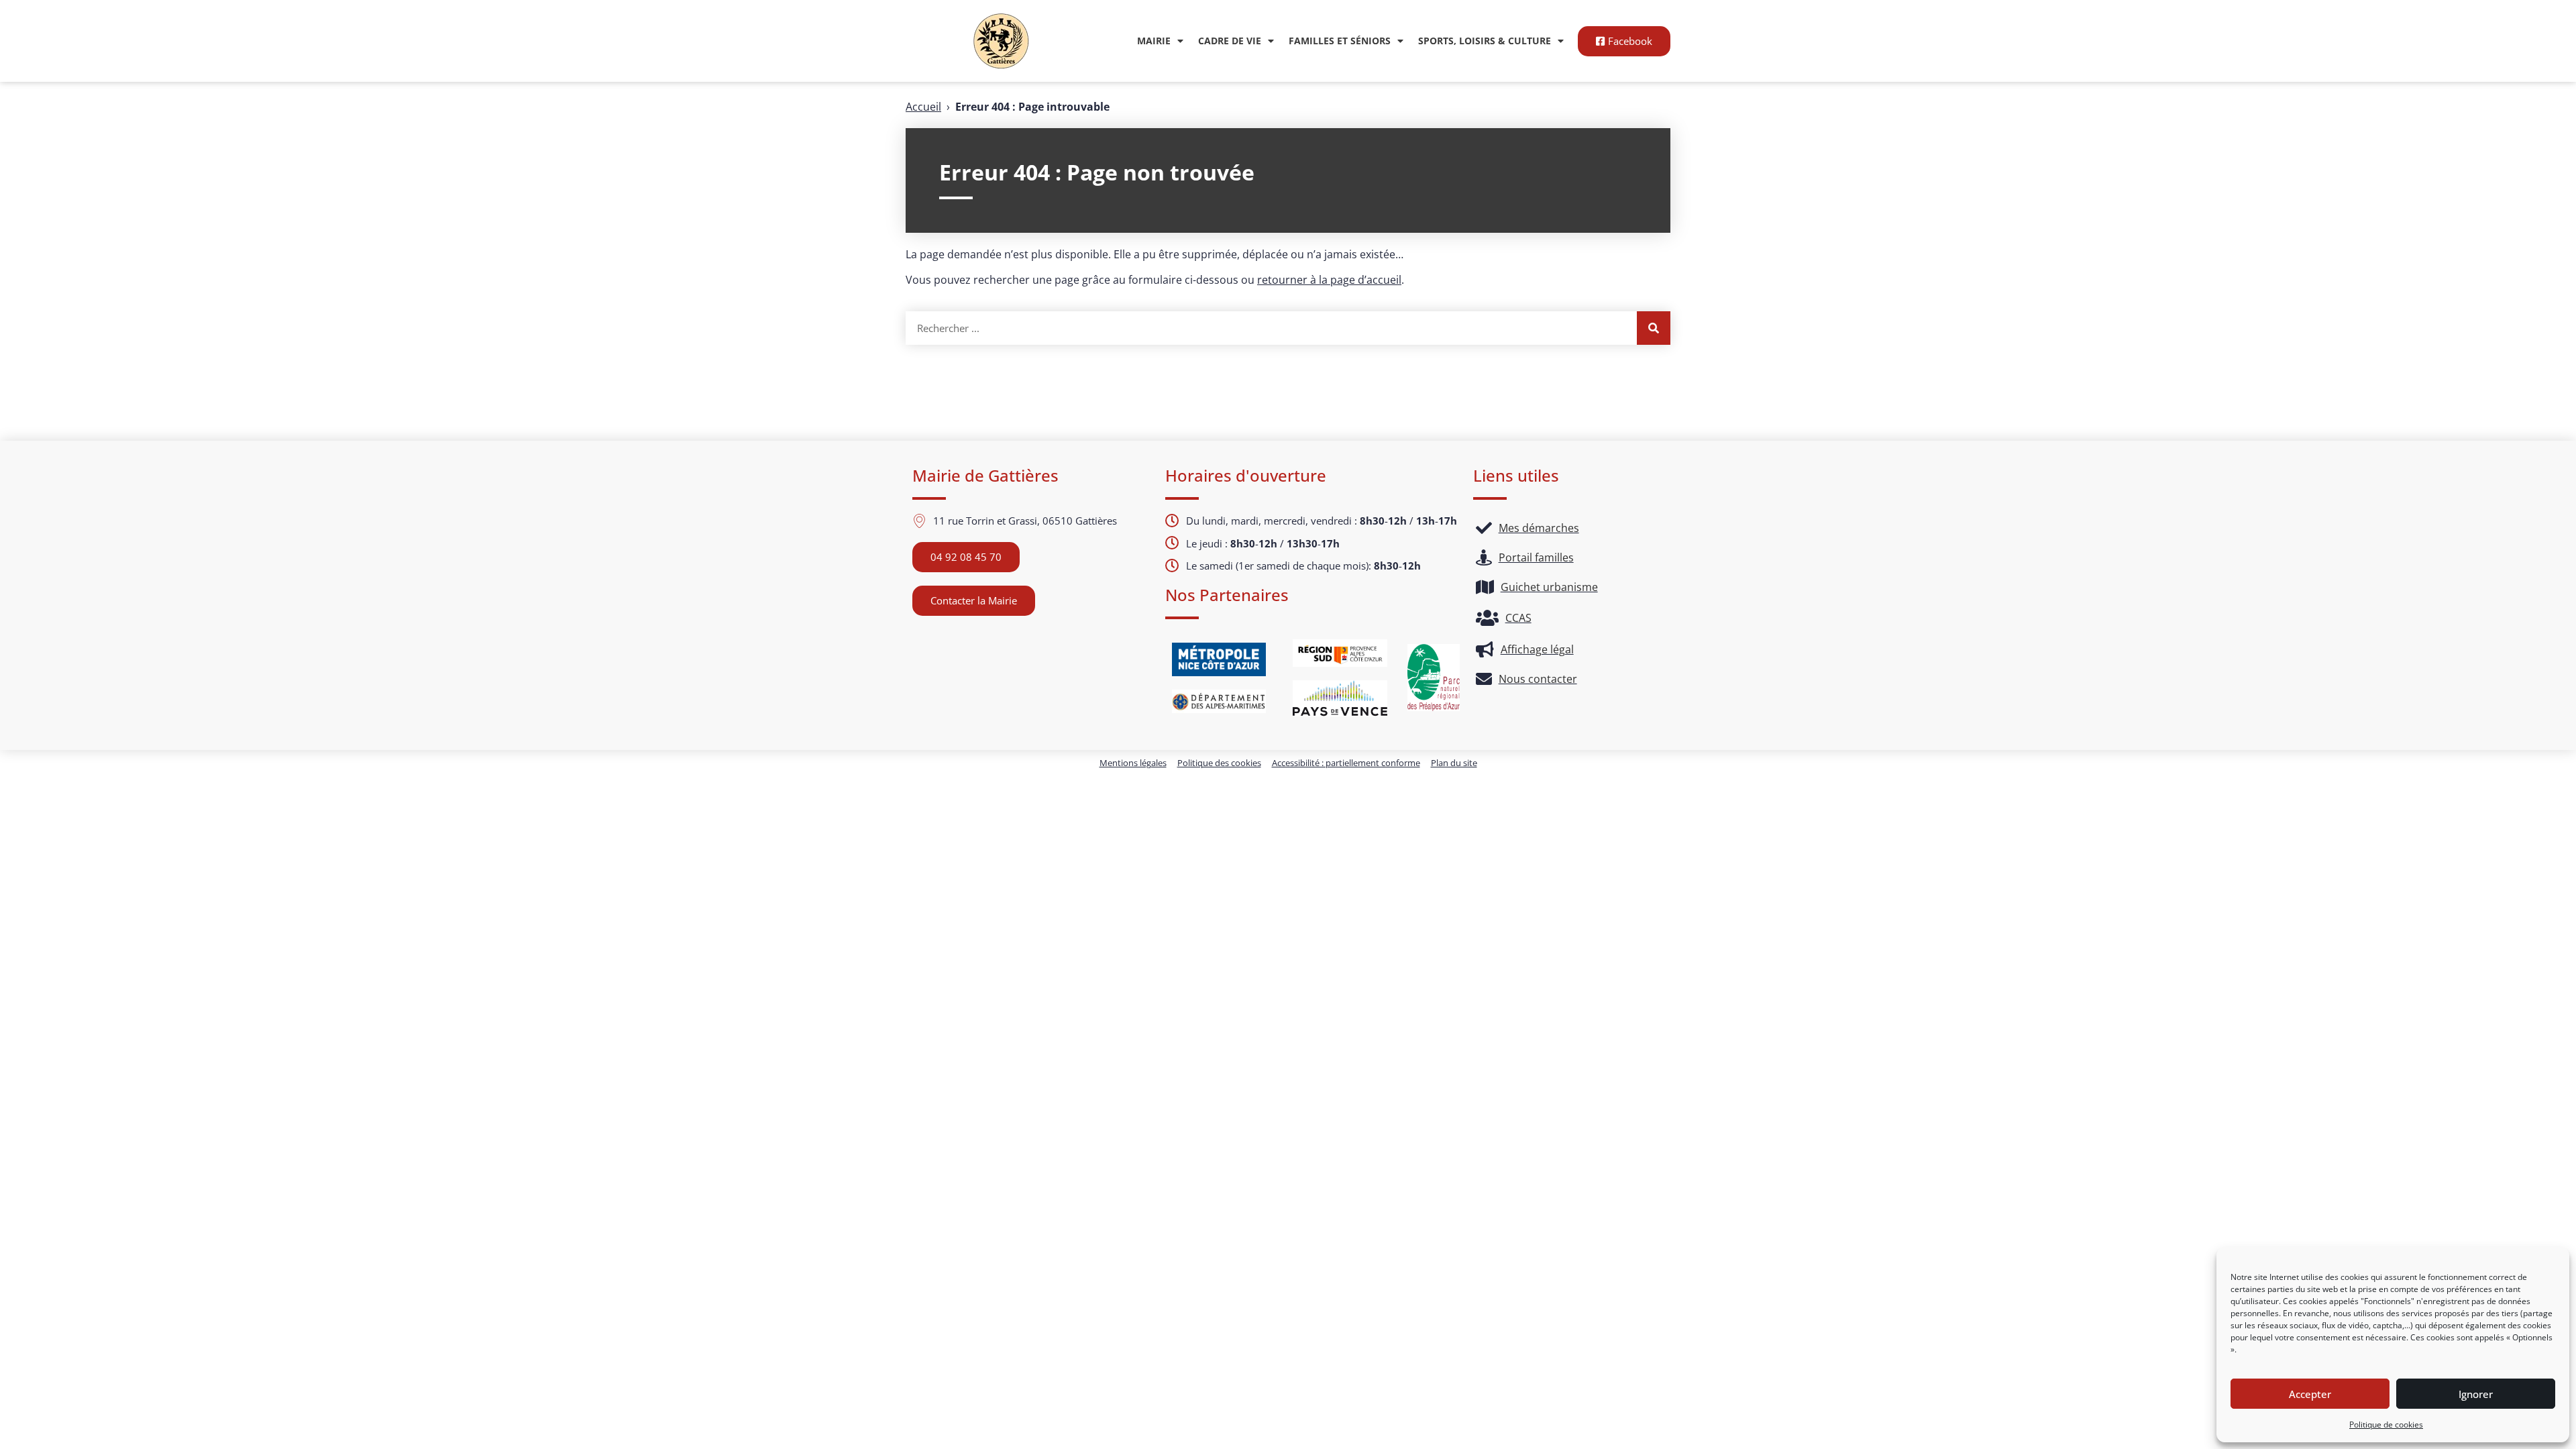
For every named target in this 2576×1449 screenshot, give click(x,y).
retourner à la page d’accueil (1329, 280)
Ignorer (2476, 1394)
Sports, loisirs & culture (1485, 41)
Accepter (2310, 1394)
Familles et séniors (1340, 41)
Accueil (923, 107)
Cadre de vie (1230, 41)
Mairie (1154, 41)
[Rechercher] (1654, 328)
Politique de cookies (2386, 1425)
